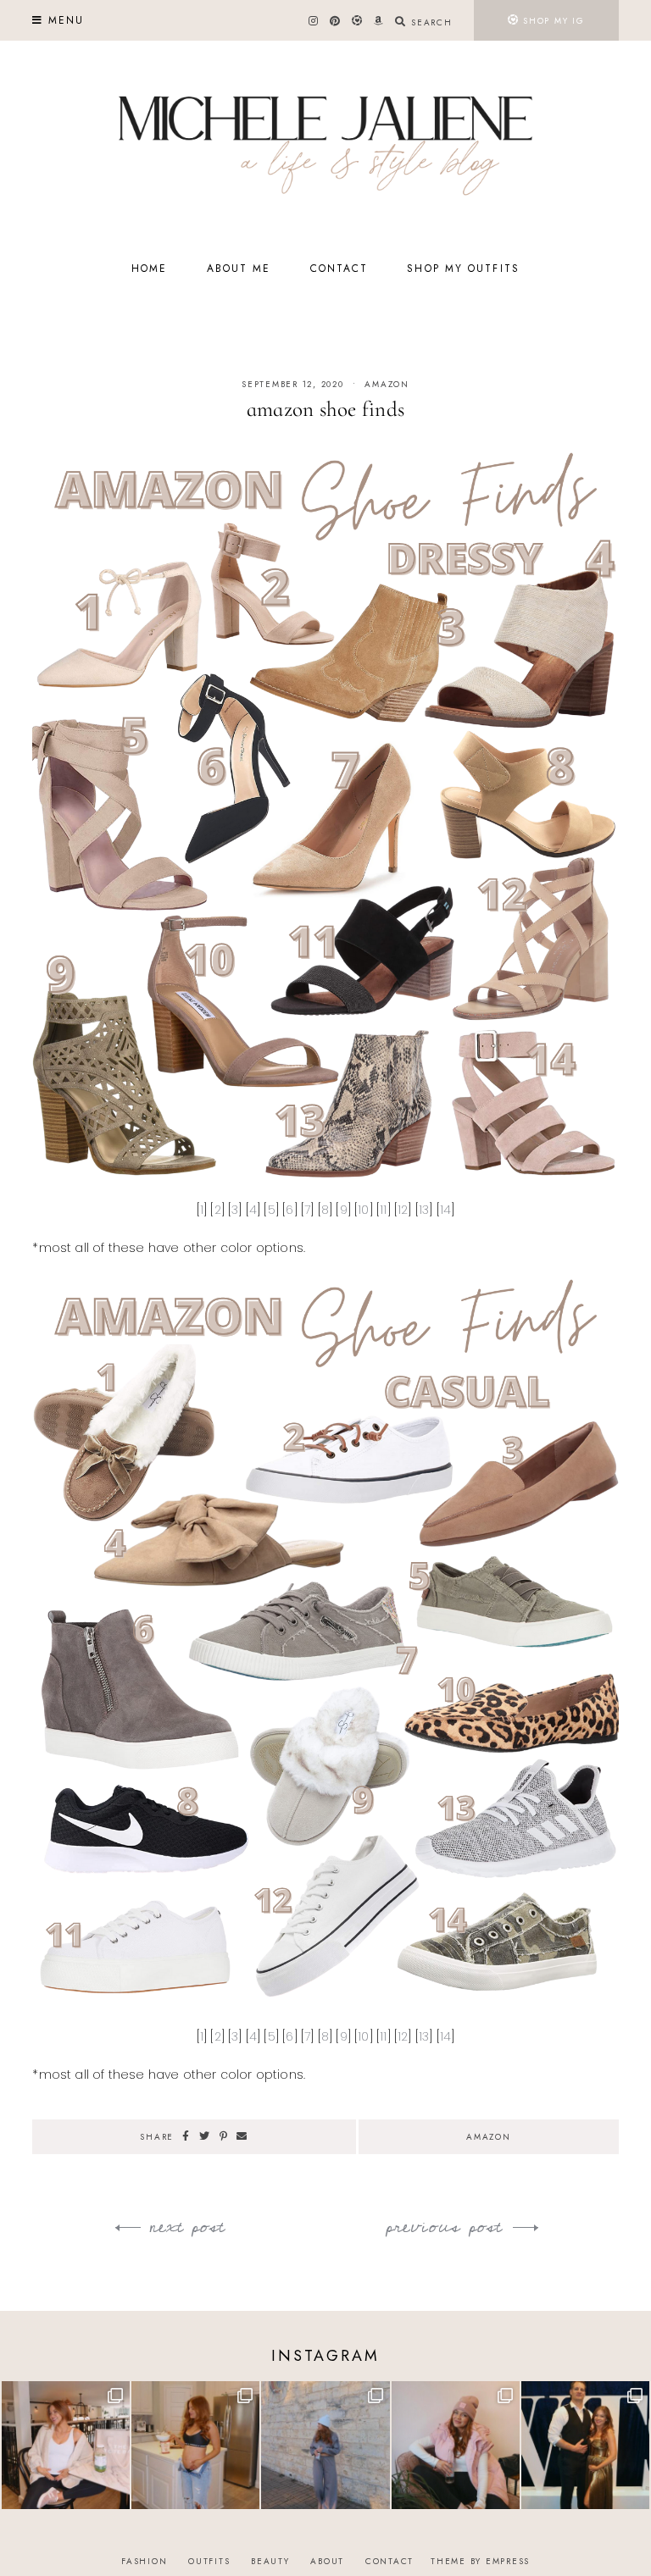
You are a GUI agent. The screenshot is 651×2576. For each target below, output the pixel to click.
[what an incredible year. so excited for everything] (585, 2445)
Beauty (270, 2561)
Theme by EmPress (480, 2561)
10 (363, 1210)
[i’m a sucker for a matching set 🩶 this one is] (325, 2445)
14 (445, 1210)
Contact (339, 269)
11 (383, 1210)
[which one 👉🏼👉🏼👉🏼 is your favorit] (66, 2445)
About (327, 2561)
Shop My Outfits (463, 269)
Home (149, 269)
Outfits (209, 2561)
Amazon (387, 384)
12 (403, 1210)
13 (424, 1210)
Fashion (144, 2561)
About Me (239, 269)
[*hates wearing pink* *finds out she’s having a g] (456, 2445)
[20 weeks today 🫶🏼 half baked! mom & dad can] (195, 2445)
